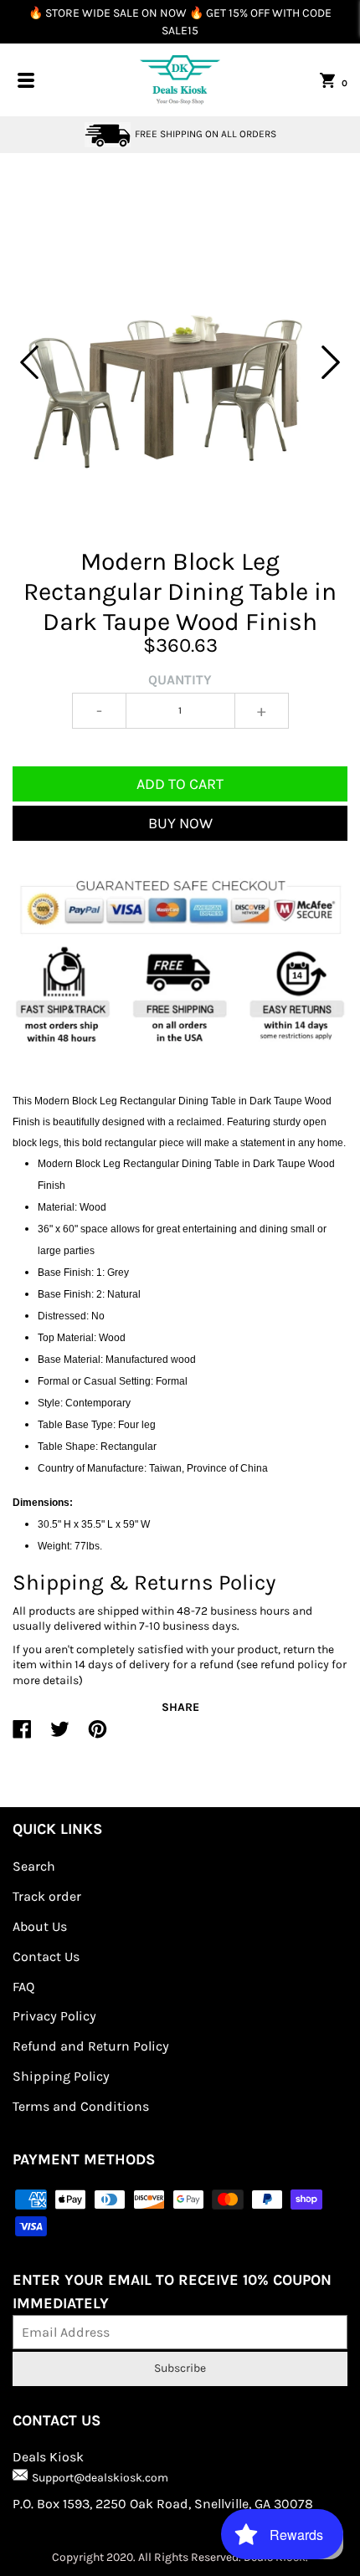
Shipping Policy (61, 2076)
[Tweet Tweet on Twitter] (60, 1736)
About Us (40, 1926)
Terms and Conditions (81, 2106)
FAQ (23, 1987)
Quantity (180, 680)
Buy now (180, 823)
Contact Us (46, 1956)
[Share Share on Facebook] (22, 1736)
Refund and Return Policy (91, 2046)
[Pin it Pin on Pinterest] (98, 1736)
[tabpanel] (180, 362)
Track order (47, 1896)
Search (34, 1866)
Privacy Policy (54, 2016)
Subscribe (180, 2368)
